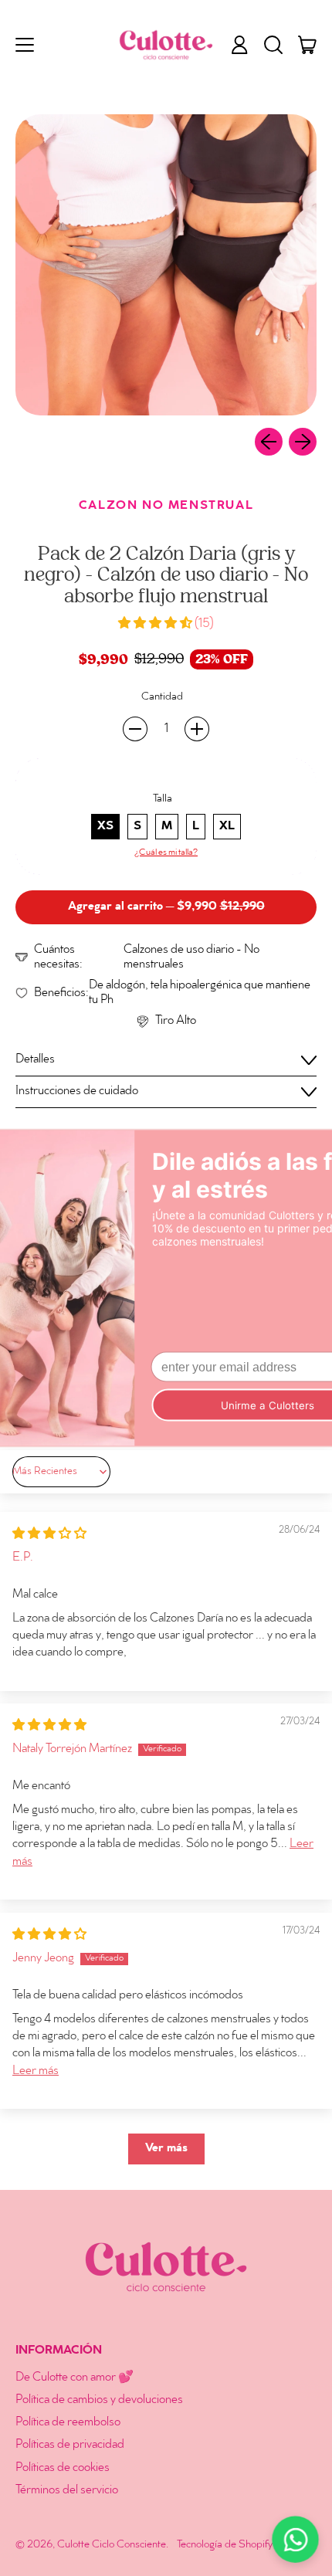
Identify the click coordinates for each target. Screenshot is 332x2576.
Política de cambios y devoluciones (99, 2400)
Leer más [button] (36, 2071)
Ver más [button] (166, 2149)
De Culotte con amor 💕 (75, 2378)
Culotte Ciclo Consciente (112, 2545)
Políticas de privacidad (70, 2445)
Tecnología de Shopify (225, 2545)
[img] (49, 1535)
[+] (197, 729)
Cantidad (162, 697)
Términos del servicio (67, 2491)
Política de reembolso (68, 2423)
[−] (135, 729)
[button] (273, 45)
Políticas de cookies (63, 2468)
